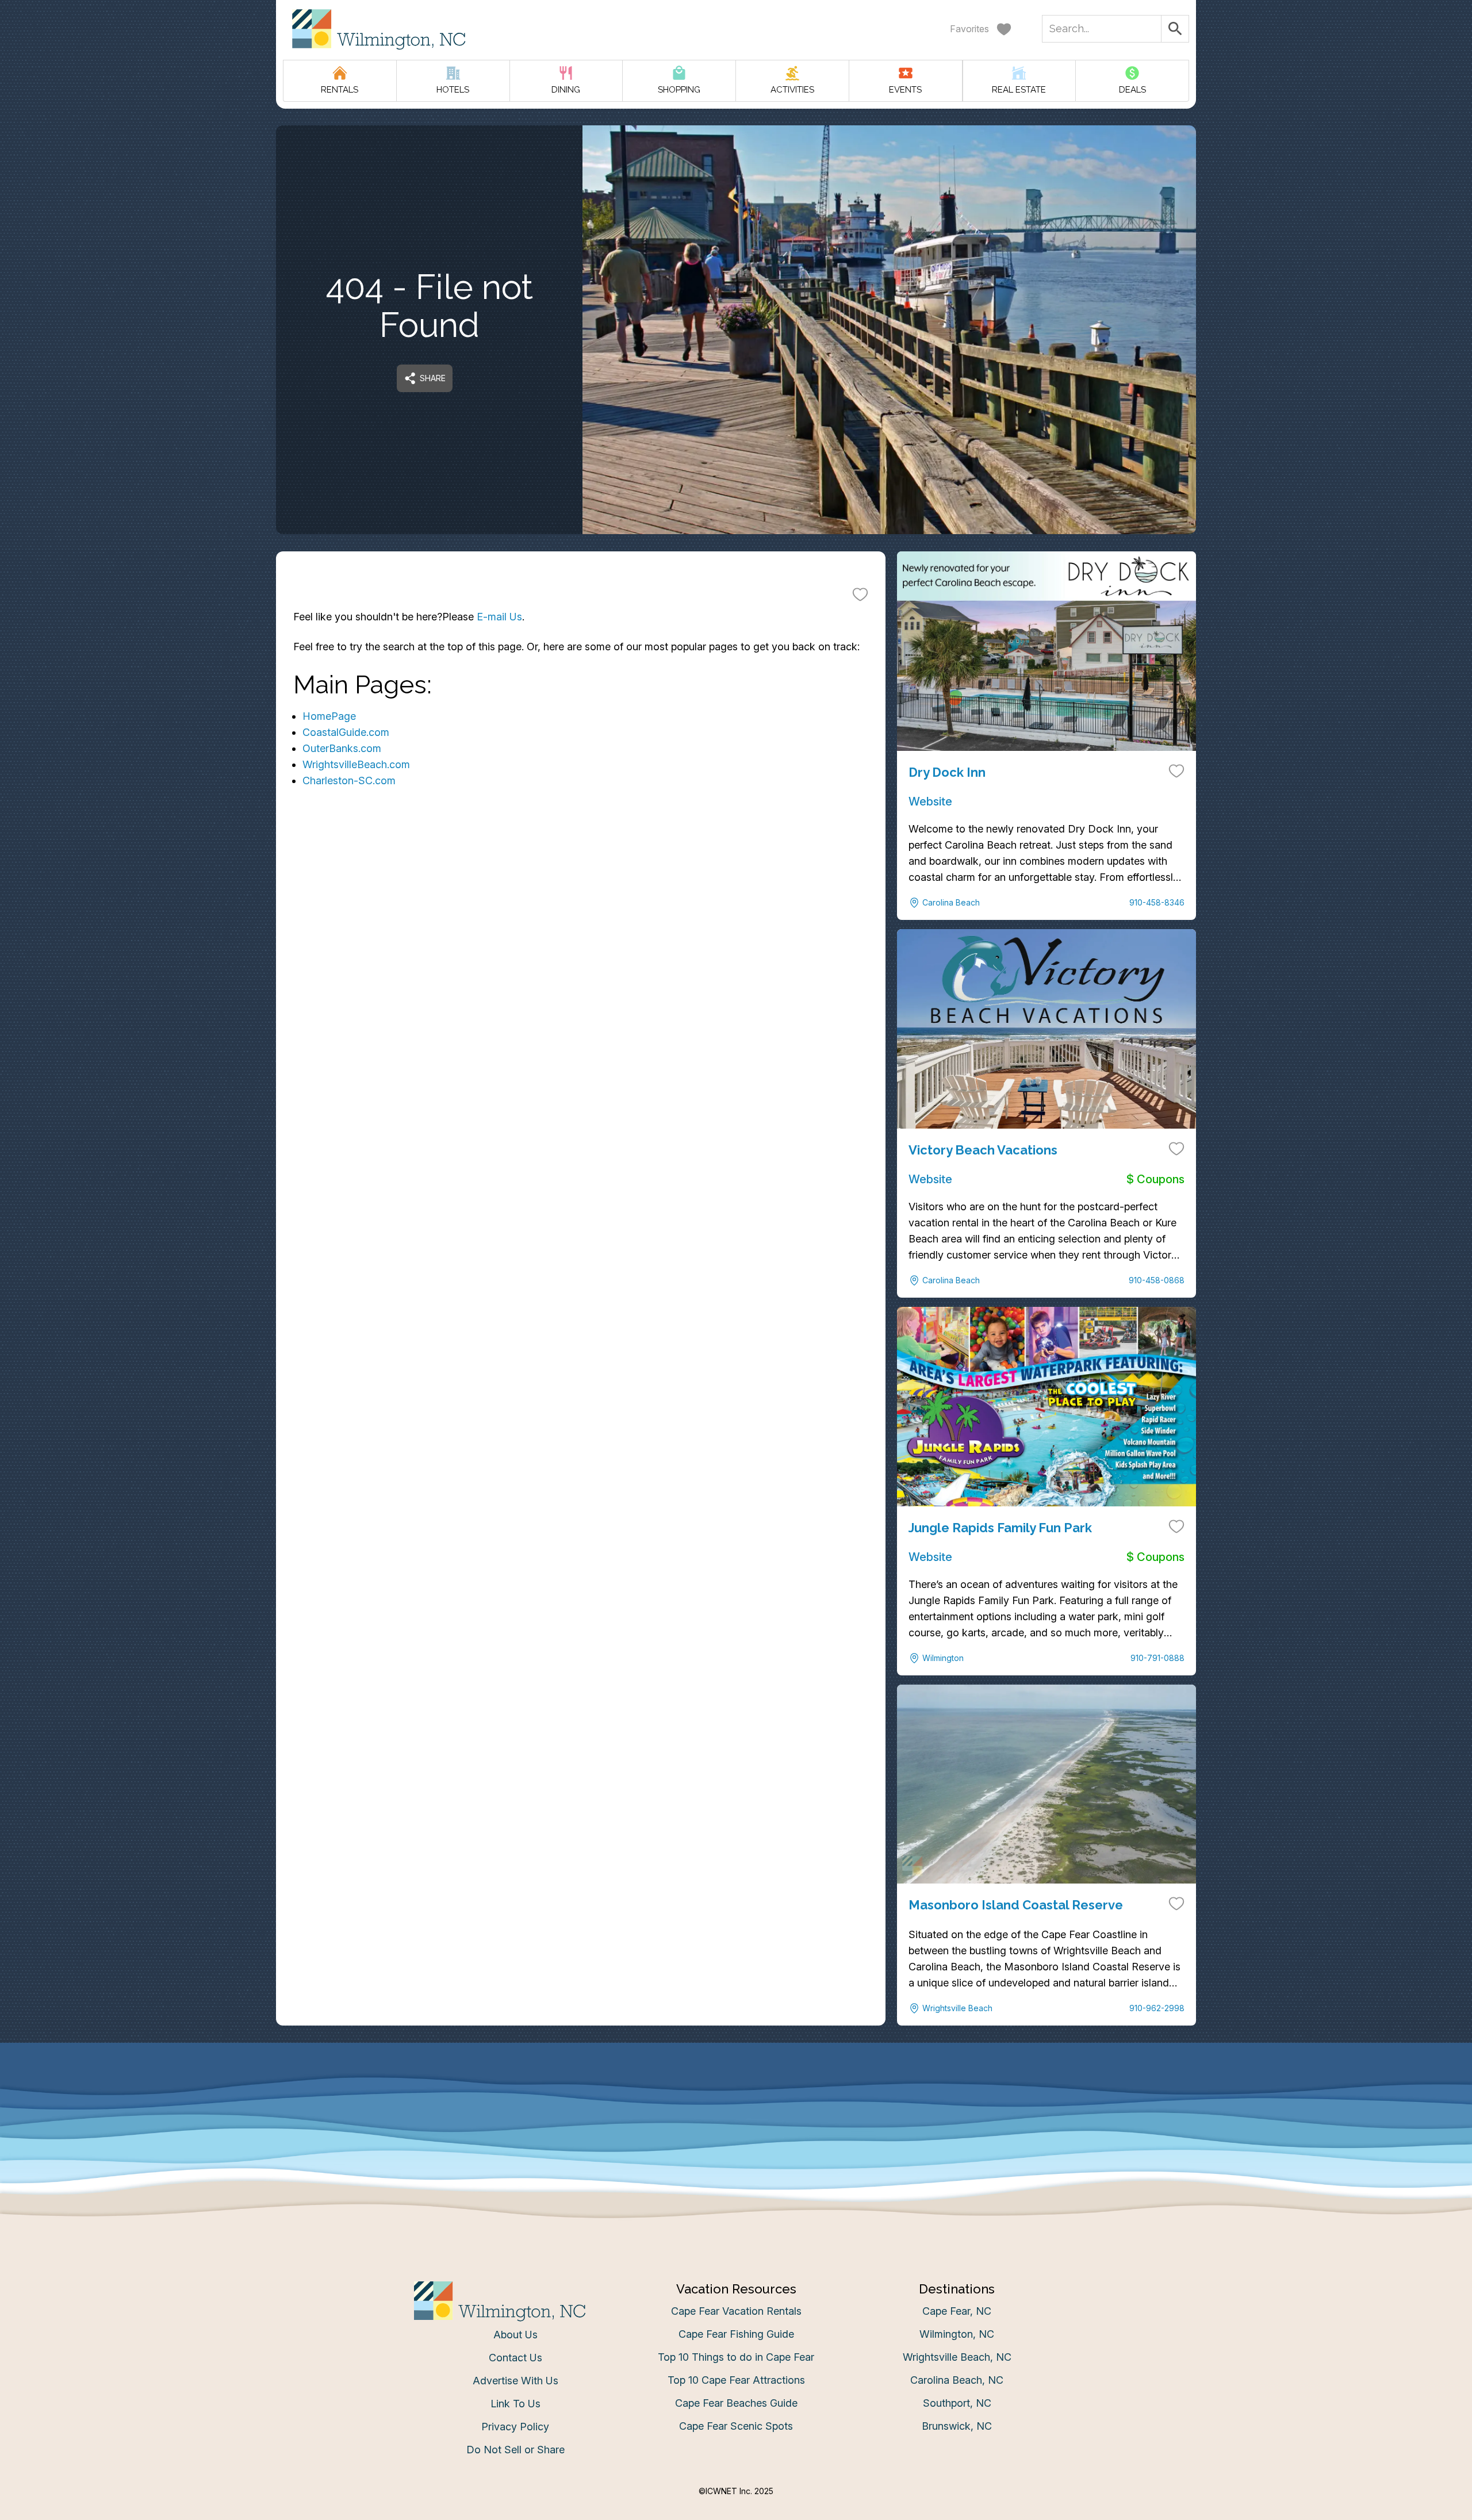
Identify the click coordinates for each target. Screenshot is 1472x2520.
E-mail (623, 1375)
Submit (736, 1439)
